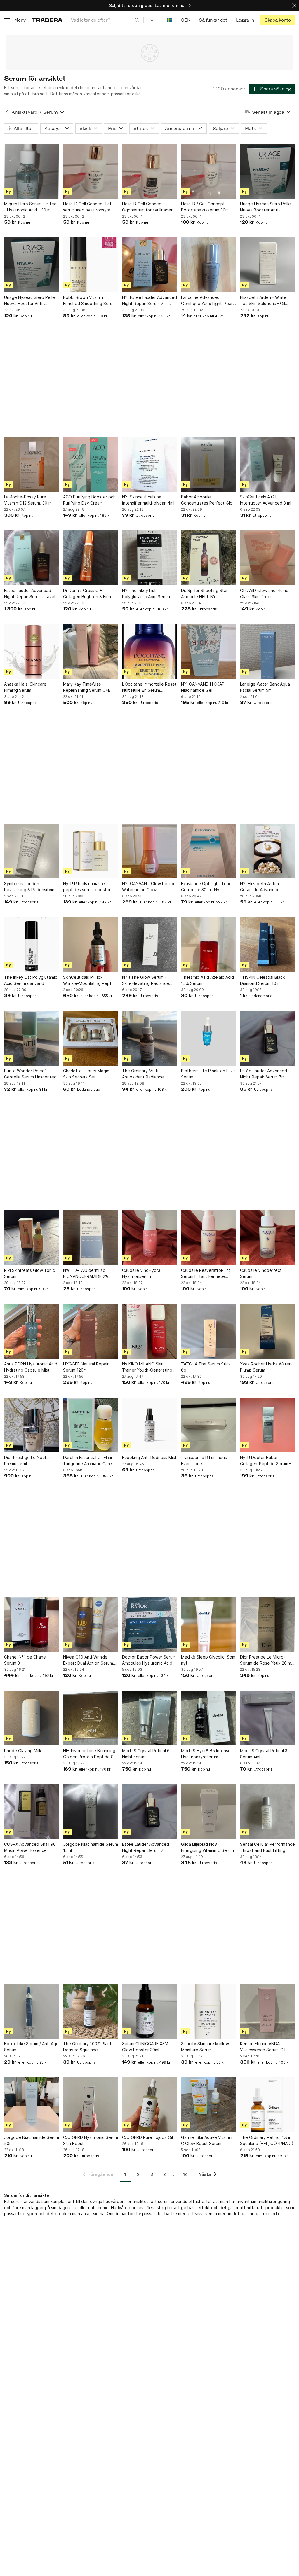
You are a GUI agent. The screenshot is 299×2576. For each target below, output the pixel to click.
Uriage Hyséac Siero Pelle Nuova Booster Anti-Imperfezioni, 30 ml (265, 207)
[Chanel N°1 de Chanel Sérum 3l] (32, 1624)
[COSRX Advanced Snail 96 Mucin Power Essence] (32, 1812)
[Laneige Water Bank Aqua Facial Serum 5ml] (267, 652)
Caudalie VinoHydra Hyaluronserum (141, 1273)
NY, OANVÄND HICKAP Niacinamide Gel (203, 687)
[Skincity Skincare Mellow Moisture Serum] (208, 2011)
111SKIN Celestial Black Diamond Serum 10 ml (262, 980)
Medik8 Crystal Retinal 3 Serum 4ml (264, 1754)
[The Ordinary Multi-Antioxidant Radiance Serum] (149, 1038)
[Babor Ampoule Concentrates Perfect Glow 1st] (208, 464)
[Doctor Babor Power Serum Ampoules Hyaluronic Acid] (149, 1624)
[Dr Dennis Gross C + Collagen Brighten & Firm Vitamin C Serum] (91, 558)
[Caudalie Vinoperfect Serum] (267, 1238)
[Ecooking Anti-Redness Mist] (149, 1425)
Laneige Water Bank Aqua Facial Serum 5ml (265, 687)
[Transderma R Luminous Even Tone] (208, 1425)
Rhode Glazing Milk (23, 1751)
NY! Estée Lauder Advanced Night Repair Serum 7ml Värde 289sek (149, 301)
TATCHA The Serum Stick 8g (206, 1367)
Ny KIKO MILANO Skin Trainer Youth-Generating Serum (147, 1367)
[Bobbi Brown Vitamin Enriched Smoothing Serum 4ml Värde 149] (91, 265)
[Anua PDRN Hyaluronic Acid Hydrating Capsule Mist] (32, 1331)
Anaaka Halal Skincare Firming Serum (25, 687)
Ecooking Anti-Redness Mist (149, 1457)
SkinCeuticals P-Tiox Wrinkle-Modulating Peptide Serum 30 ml (90, 980)
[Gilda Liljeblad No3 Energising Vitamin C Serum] (208, 1812)
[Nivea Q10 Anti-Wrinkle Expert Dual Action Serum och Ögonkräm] (91, 1624)
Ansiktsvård (25, 112)
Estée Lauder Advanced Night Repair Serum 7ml (264, 1074)
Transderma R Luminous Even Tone (204, 1461)
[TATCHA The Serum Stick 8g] (208, 1331)
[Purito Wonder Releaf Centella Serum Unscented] (32, 1038)
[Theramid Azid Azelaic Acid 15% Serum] (208, 945)
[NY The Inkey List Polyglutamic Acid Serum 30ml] (149, 558)
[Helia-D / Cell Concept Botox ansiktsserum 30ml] (208, 171)
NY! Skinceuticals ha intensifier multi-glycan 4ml (148, 500)
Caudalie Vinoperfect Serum (261, 1273)
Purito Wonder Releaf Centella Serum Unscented (30, 1074)
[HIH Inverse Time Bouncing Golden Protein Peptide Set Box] (91, 1718)
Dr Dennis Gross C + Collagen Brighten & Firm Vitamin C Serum (87, 594)
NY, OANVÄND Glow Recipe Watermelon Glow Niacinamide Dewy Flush (149, 887)
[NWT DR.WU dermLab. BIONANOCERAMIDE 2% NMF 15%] (91, 1238)
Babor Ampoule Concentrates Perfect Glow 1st (208, 500)
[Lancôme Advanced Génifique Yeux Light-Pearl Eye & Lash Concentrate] (208, 265)
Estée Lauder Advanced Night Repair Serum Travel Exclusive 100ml (30, 594)
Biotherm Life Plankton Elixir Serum (208, 1074)
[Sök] (137, 20)
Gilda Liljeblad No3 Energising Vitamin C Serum (207, 1847)
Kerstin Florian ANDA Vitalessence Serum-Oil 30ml (263, 2047)
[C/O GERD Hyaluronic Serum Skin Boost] (91, 2105)
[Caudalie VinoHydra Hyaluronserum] (149, 1238)
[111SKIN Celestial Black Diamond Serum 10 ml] (267, 945)
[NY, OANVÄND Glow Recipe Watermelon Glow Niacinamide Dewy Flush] (149, 851)
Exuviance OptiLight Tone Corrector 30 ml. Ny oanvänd (206, 887)
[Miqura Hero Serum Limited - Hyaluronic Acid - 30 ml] (32, 171)
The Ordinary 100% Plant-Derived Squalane (88, 2047)
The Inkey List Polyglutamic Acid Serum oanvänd (31, 980)
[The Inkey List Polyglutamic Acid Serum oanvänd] (32, 945)
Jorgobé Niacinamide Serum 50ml (32, 2140)
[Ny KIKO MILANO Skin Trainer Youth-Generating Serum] (149, 1331)
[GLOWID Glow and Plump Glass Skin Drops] (267, 558)
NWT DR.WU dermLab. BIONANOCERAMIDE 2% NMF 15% (86, 1274)
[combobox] (105, 20)
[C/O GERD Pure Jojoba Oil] (149, 2105)
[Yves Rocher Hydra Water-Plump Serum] (267, 1331)
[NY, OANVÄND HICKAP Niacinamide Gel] (208, 652)
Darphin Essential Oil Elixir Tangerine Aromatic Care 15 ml (90, 1461)
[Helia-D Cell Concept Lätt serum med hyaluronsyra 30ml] (91, 171)
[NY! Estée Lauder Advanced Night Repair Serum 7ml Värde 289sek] (149, 265)
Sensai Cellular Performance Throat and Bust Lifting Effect (267, 1847)
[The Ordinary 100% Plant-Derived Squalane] (91, 2011)
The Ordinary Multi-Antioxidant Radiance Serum (143, 1074)
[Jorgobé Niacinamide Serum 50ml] (32, 2105)
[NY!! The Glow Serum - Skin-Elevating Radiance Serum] (149, 945)
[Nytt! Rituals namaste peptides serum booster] (91, 851)
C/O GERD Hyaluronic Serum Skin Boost (91, 2140)
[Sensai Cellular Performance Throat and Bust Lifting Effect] (267, 1812)
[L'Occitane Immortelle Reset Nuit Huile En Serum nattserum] (149, 652)
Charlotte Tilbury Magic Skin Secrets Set (86, 1074)
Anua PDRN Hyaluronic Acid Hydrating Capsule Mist (31, 1367)
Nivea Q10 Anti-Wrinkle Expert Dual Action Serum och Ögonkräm (88, 1660)
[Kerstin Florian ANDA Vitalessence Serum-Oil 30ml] (267, 2011)
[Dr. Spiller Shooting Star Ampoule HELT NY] (208, 558)
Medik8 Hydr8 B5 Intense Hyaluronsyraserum (206, 1754)
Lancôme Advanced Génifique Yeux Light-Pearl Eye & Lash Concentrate (207, 301)
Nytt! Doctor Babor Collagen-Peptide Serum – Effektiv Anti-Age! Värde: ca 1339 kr (267, 1461)
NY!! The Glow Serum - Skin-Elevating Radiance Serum (146, 980)
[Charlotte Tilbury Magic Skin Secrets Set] (91, 1038)
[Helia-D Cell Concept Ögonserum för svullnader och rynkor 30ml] (149, 171)
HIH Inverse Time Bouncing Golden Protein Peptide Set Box (91, 1754)
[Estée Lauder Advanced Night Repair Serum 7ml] (267, 1038)
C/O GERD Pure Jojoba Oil (147, 2137)
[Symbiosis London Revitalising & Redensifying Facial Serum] (32, 851)
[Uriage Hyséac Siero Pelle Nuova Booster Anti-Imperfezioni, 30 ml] (267, 171)
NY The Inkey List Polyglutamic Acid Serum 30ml (146, 594)
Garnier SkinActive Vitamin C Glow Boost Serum (207, 2140)
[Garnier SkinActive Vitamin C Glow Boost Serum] (208, 2105)
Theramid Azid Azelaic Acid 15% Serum (207, 980)
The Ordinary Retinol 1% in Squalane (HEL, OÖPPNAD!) (267, 2140)
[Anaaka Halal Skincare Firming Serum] (32, 652)
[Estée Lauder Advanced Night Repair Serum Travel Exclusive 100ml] (32, 558)
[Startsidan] (47, 20)
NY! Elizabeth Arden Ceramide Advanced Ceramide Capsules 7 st (263, 887)
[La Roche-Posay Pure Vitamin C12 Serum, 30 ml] (32, 464)
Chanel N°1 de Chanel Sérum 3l (25, 1660)
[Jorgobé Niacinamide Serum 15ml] (91, 1812)
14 (185, 2174)
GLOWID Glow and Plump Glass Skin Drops (264, 593)
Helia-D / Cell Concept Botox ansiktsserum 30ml (205, 207)
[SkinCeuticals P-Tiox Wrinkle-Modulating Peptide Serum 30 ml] (91, 945)
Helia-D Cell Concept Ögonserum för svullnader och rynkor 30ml (147, 207)
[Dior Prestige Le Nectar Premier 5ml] (32, 1425)
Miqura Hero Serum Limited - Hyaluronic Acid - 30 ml (30, 207)
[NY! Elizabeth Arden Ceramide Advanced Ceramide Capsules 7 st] (267, 851)
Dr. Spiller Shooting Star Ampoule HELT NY (204, 593)
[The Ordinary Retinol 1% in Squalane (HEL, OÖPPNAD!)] (267, 2105)
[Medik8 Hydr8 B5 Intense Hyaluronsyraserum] (208, 1718)
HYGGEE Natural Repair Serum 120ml (86, 1367)
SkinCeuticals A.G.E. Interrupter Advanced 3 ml (266, 500)
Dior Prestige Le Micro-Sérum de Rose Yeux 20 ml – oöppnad (266, 1660)
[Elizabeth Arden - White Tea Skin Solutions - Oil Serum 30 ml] (267, 265)
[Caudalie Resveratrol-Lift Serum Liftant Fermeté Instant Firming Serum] (208, 1238)
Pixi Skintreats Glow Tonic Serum (29, 1273)
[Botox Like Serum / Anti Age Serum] (32, 2011)
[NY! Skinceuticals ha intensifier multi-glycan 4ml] (149, 464)
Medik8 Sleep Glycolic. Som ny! (208, 1660)
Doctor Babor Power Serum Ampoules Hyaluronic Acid (149, 1660)
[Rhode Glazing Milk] (32, 1718)
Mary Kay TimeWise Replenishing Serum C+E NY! (87, 687)
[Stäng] (294, 5)
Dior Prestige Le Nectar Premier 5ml (27, 1461)
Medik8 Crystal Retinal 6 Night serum (146, 1754)
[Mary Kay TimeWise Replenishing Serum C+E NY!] (91, 652)
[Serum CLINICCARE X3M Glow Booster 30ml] (149, 2011)
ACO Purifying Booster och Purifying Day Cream (89, 500)
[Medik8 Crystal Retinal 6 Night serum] (149, 1718)
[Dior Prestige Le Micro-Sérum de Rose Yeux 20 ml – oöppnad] (267, 1624)
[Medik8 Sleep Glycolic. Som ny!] (208, 1624)
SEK (186, 20)
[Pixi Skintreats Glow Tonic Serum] (32, 1238)
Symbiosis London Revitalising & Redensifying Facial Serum (31, 887)
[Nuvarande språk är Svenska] (170, 20)
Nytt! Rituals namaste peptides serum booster (87, 887)
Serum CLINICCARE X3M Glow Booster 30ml (145, 2047)
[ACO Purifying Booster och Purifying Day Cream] (91, 464)
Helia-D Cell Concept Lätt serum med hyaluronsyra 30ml (88, 207)
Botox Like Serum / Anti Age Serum (31, 2047)
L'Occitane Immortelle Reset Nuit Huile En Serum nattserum (149, 687)
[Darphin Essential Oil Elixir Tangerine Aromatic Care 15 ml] (91, 1425)
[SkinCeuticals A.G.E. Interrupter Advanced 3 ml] (267, 464)
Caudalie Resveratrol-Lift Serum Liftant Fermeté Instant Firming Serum (206, 1274)
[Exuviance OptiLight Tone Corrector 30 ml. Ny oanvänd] (208, 851)
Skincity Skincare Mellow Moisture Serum (205, 2047)
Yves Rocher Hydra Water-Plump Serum (266, 1367)
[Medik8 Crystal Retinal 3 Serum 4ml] (267, 1718)
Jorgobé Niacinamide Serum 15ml (91, 1847)
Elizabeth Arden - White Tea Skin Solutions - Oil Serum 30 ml (263, 301)
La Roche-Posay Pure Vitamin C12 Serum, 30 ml (28, 500)
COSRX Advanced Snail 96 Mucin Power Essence (30, 1847)
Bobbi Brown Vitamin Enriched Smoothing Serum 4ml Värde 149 (89, 301)
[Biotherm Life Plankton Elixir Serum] (208, 1038)
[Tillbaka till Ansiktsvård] (7, 112)
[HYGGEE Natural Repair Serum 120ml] (91, 1331)
